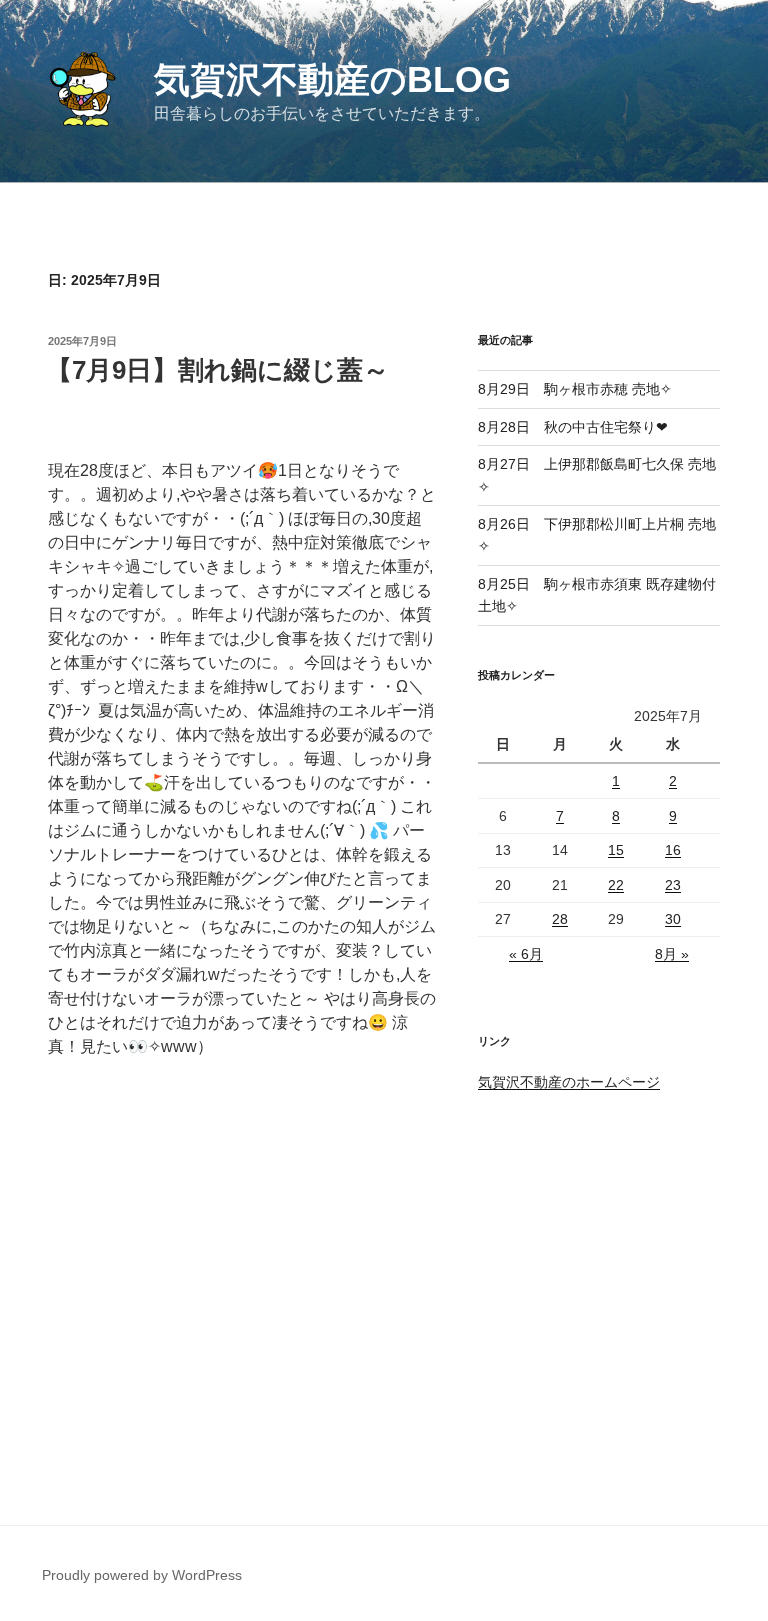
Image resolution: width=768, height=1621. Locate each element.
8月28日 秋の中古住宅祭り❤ (573, 427)
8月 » (672, 954)
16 (673, 850)
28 (560, 919)
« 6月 (526, 954)
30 (673, 919)
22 (616, 885)
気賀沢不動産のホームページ (569, 1082)
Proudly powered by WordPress (142, 1575)
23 (673, 885)
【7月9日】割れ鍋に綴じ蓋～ (217, 370)
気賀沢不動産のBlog (332, 79)
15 (616, 850)
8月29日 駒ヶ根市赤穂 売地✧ (575, 389)
